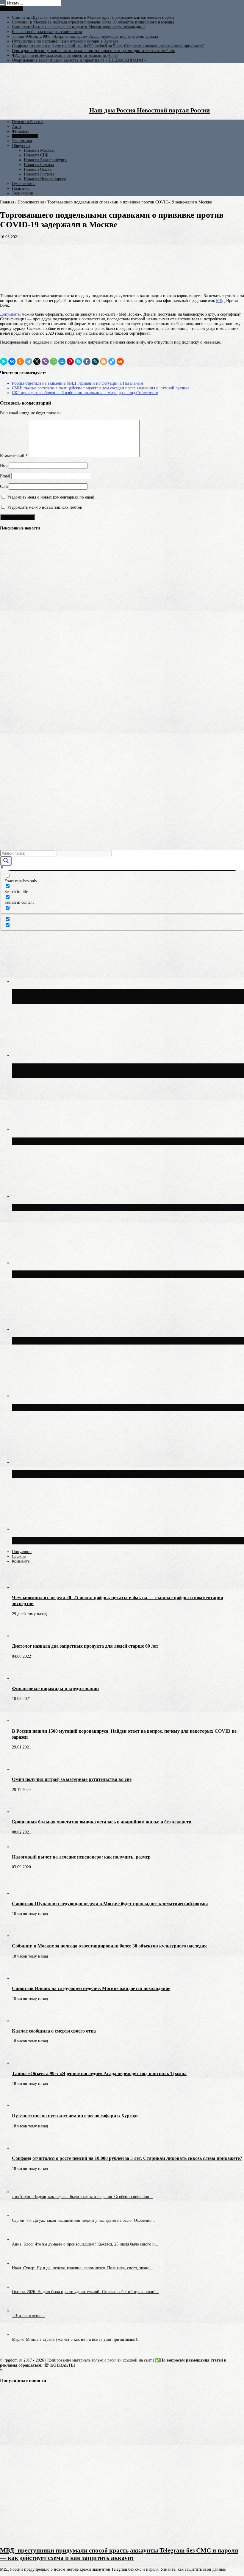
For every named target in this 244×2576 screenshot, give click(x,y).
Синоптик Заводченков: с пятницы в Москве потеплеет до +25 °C (104, 1274)
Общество (21, 146)
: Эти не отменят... (29, 2316)
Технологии (23, 193)
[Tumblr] (87, 361)
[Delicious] (112, 361)
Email (5, 476)
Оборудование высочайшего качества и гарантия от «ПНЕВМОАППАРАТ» (79, 60)
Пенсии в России (27, 122)
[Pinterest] (70, 361)
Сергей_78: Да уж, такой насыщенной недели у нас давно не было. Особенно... (83, 2220)
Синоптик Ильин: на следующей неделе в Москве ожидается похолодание (79, 27)
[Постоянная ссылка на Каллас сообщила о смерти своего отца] (22, 2021)
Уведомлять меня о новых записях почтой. (45, 507)
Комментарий (14, 456)
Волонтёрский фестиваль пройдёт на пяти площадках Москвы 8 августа (115, 1207)
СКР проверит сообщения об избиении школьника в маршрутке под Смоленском (85, 393)
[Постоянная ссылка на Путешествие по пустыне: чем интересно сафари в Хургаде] (22, 2106)
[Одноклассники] (20, 361)
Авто (16, 127)
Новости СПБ (36, 155)
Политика (21, 188)
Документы (10, 314)
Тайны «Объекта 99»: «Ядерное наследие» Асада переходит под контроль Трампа (85, 36)
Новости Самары (39, 165)
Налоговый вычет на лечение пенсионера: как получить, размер (81, 1857)
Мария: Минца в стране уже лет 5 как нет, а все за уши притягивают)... (76, 2339)
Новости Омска (38, 169)
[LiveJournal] (95, 361)
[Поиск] (2, 4)
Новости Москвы (39, 150)
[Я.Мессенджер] (4, 361)
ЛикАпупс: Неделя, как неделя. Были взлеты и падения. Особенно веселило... (82, 2197)
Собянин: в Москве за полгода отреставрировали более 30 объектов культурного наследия (93, 22)
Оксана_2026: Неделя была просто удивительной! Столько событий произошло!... (86, 2292)
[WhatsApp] (54, 361)
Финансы (20, 131)
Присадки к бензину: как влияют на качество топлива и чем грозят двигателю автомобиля (93, 51)
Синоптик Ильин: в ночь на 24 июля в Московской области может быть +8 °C (122, 1341)
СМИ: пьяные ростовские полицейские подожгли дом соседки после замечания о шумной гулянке (101, 388)
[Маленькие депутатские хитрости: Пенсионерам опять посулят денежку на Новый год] (10, 754)
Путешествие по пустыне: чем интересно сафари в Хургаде (65, 41)
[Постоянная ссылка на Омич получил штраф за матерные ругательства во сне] (22, 1769)
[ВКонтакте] (12, 361)
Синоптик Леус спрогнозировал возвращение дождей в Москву (101, 1474)
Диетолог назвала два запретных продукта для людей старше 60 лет (85, 1646)
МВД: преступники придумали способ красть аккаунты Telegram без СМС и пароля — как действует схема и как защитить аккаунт (119, 2554)
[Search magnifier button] (6, 861)
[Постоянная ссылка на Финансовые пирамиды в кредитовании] (22, 1678)
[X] (37, 361)
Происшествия (25, 136)
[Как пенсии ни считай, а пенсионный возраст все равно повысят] (10, 776)
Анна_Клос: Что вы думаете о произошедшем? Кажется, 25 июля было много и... (85, 2244)
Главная (7, 202)
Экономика (22, 141)
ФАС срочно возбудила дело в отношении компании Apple (65, 55)
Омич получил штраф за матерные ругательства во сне (72, 1779)
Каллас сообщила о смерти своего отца (47, 32)
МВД (220, 301)
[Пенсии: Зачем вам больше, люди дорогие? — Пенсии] (10, 666)
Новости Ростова (39, 174)
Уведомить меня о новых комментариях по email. (51, 497)
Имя (4, 466)
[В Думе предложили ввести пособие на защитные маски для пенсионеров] (10, 600)
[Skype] (79, 361)
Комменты (21, 1561)
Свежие (19, 1556)
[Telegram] (29, 361)
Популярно (22, 1552)
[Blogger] (104, 361)
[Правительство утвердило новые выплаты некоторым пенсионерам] (10, 688)
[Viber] (45, 361)
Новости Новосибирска (45, 179)
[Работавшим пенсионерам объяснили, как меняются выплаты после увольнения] (10, 578)
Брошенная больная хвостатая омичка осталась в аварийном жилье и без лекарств (102, 1822)
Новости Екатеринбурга (45, 160)
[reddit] (120, 361)
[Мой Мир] (62, 361)
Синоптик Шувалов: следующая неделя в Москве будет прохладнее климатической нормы (93, 17)
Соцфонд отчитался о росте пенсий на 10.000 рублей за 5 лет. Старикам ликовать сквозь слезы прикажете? (108, 46)
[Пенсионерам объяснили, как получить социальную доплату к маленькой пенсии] (10, 798)
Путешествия (24, 184)
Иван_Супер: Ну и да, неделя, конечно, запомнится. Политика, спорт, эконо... (82, 2268)
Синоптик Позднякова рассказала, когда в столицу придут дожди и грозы (116, 1541)
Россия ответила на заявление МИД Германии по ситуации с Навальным (78, 383)
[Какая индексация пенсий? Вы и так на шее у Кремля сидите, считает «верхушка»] (10, 622)
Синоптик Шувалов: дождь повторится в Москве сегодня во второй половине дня (127, 1407)
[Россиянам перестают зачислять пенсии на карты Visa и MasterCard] (10, 644)
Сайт (4, 486)
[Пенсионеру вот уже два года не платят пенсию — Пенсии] (10, 820)
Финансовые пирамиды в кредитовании (55, 1689)
